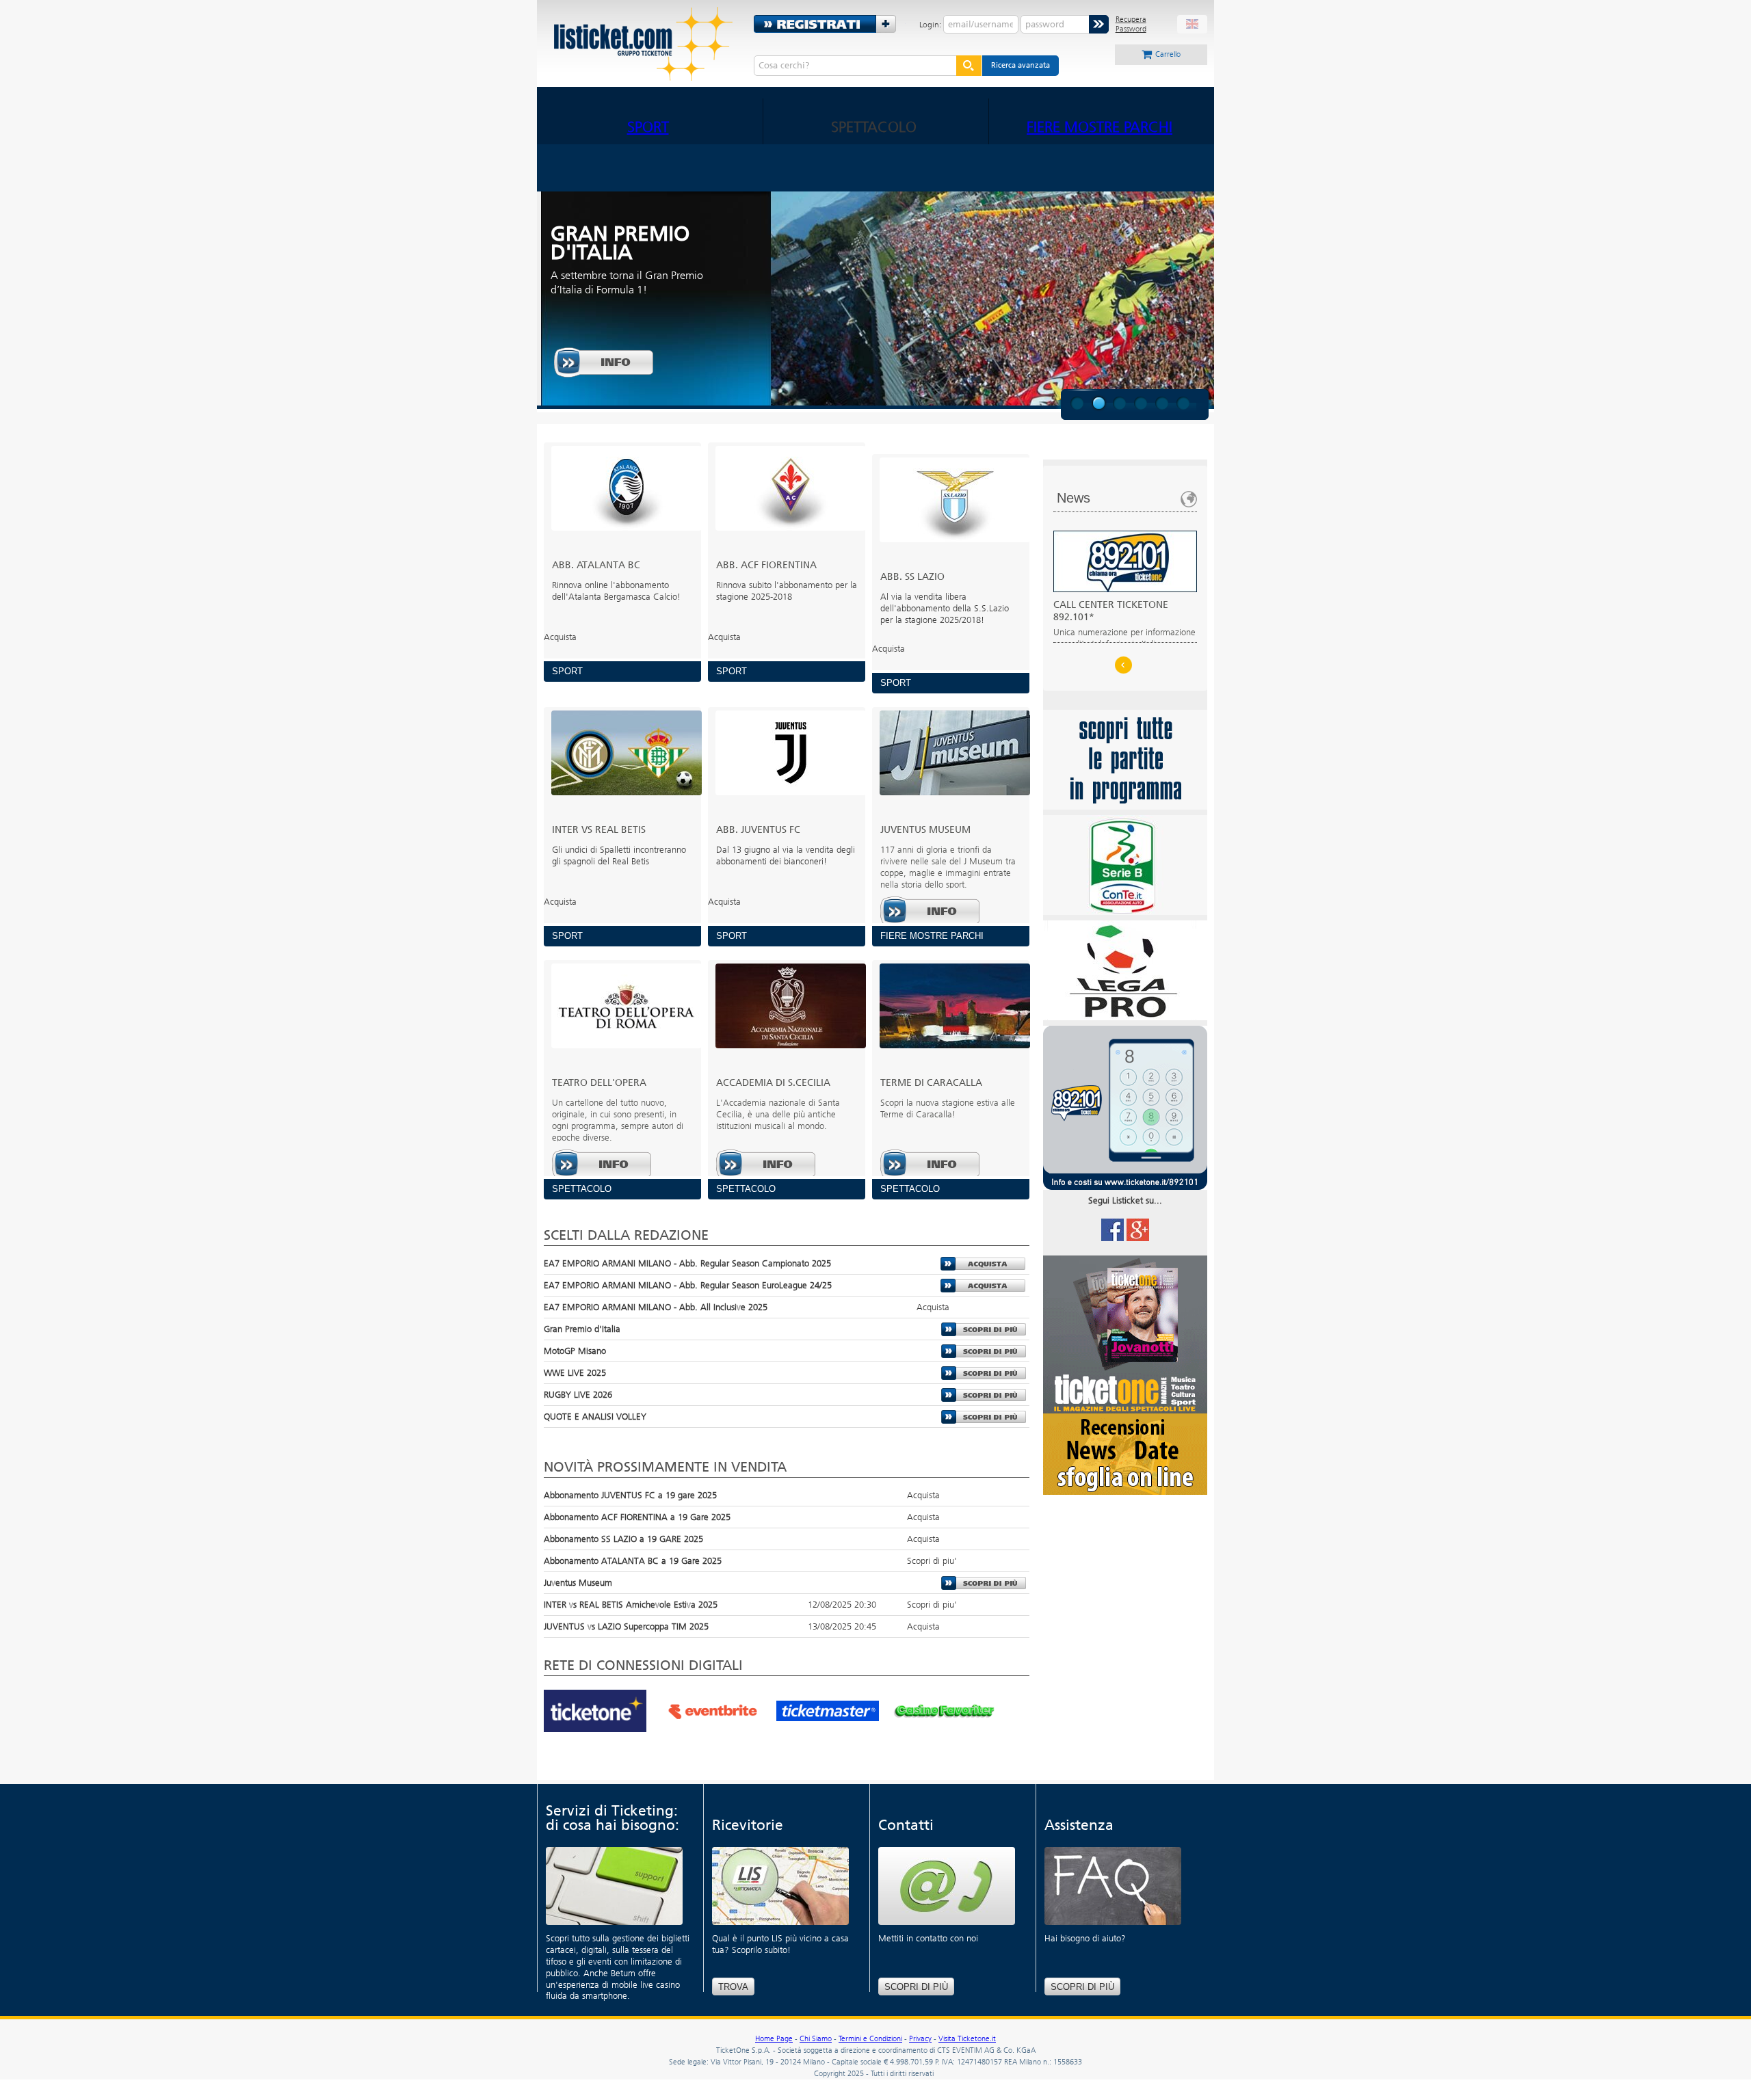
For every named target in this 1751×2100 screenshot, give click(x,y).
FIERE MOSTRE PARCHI (1100, 127)
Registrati (830, 24)
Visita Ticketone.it (967, 2039)
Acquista (983, 1264)
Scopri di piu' (984, 1329)
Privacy (920, 2039)
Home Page (774, 2039)
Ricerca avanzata (1021, 65)
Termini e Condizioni (870, 2039)
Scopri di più (916, 1987)
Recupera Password (1131, 24)
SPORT (648, 127)
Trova (733, 1987)
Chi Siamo (816, 2039)
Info (604, 362)
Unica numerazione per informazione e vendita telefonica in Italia (1124, 624)
